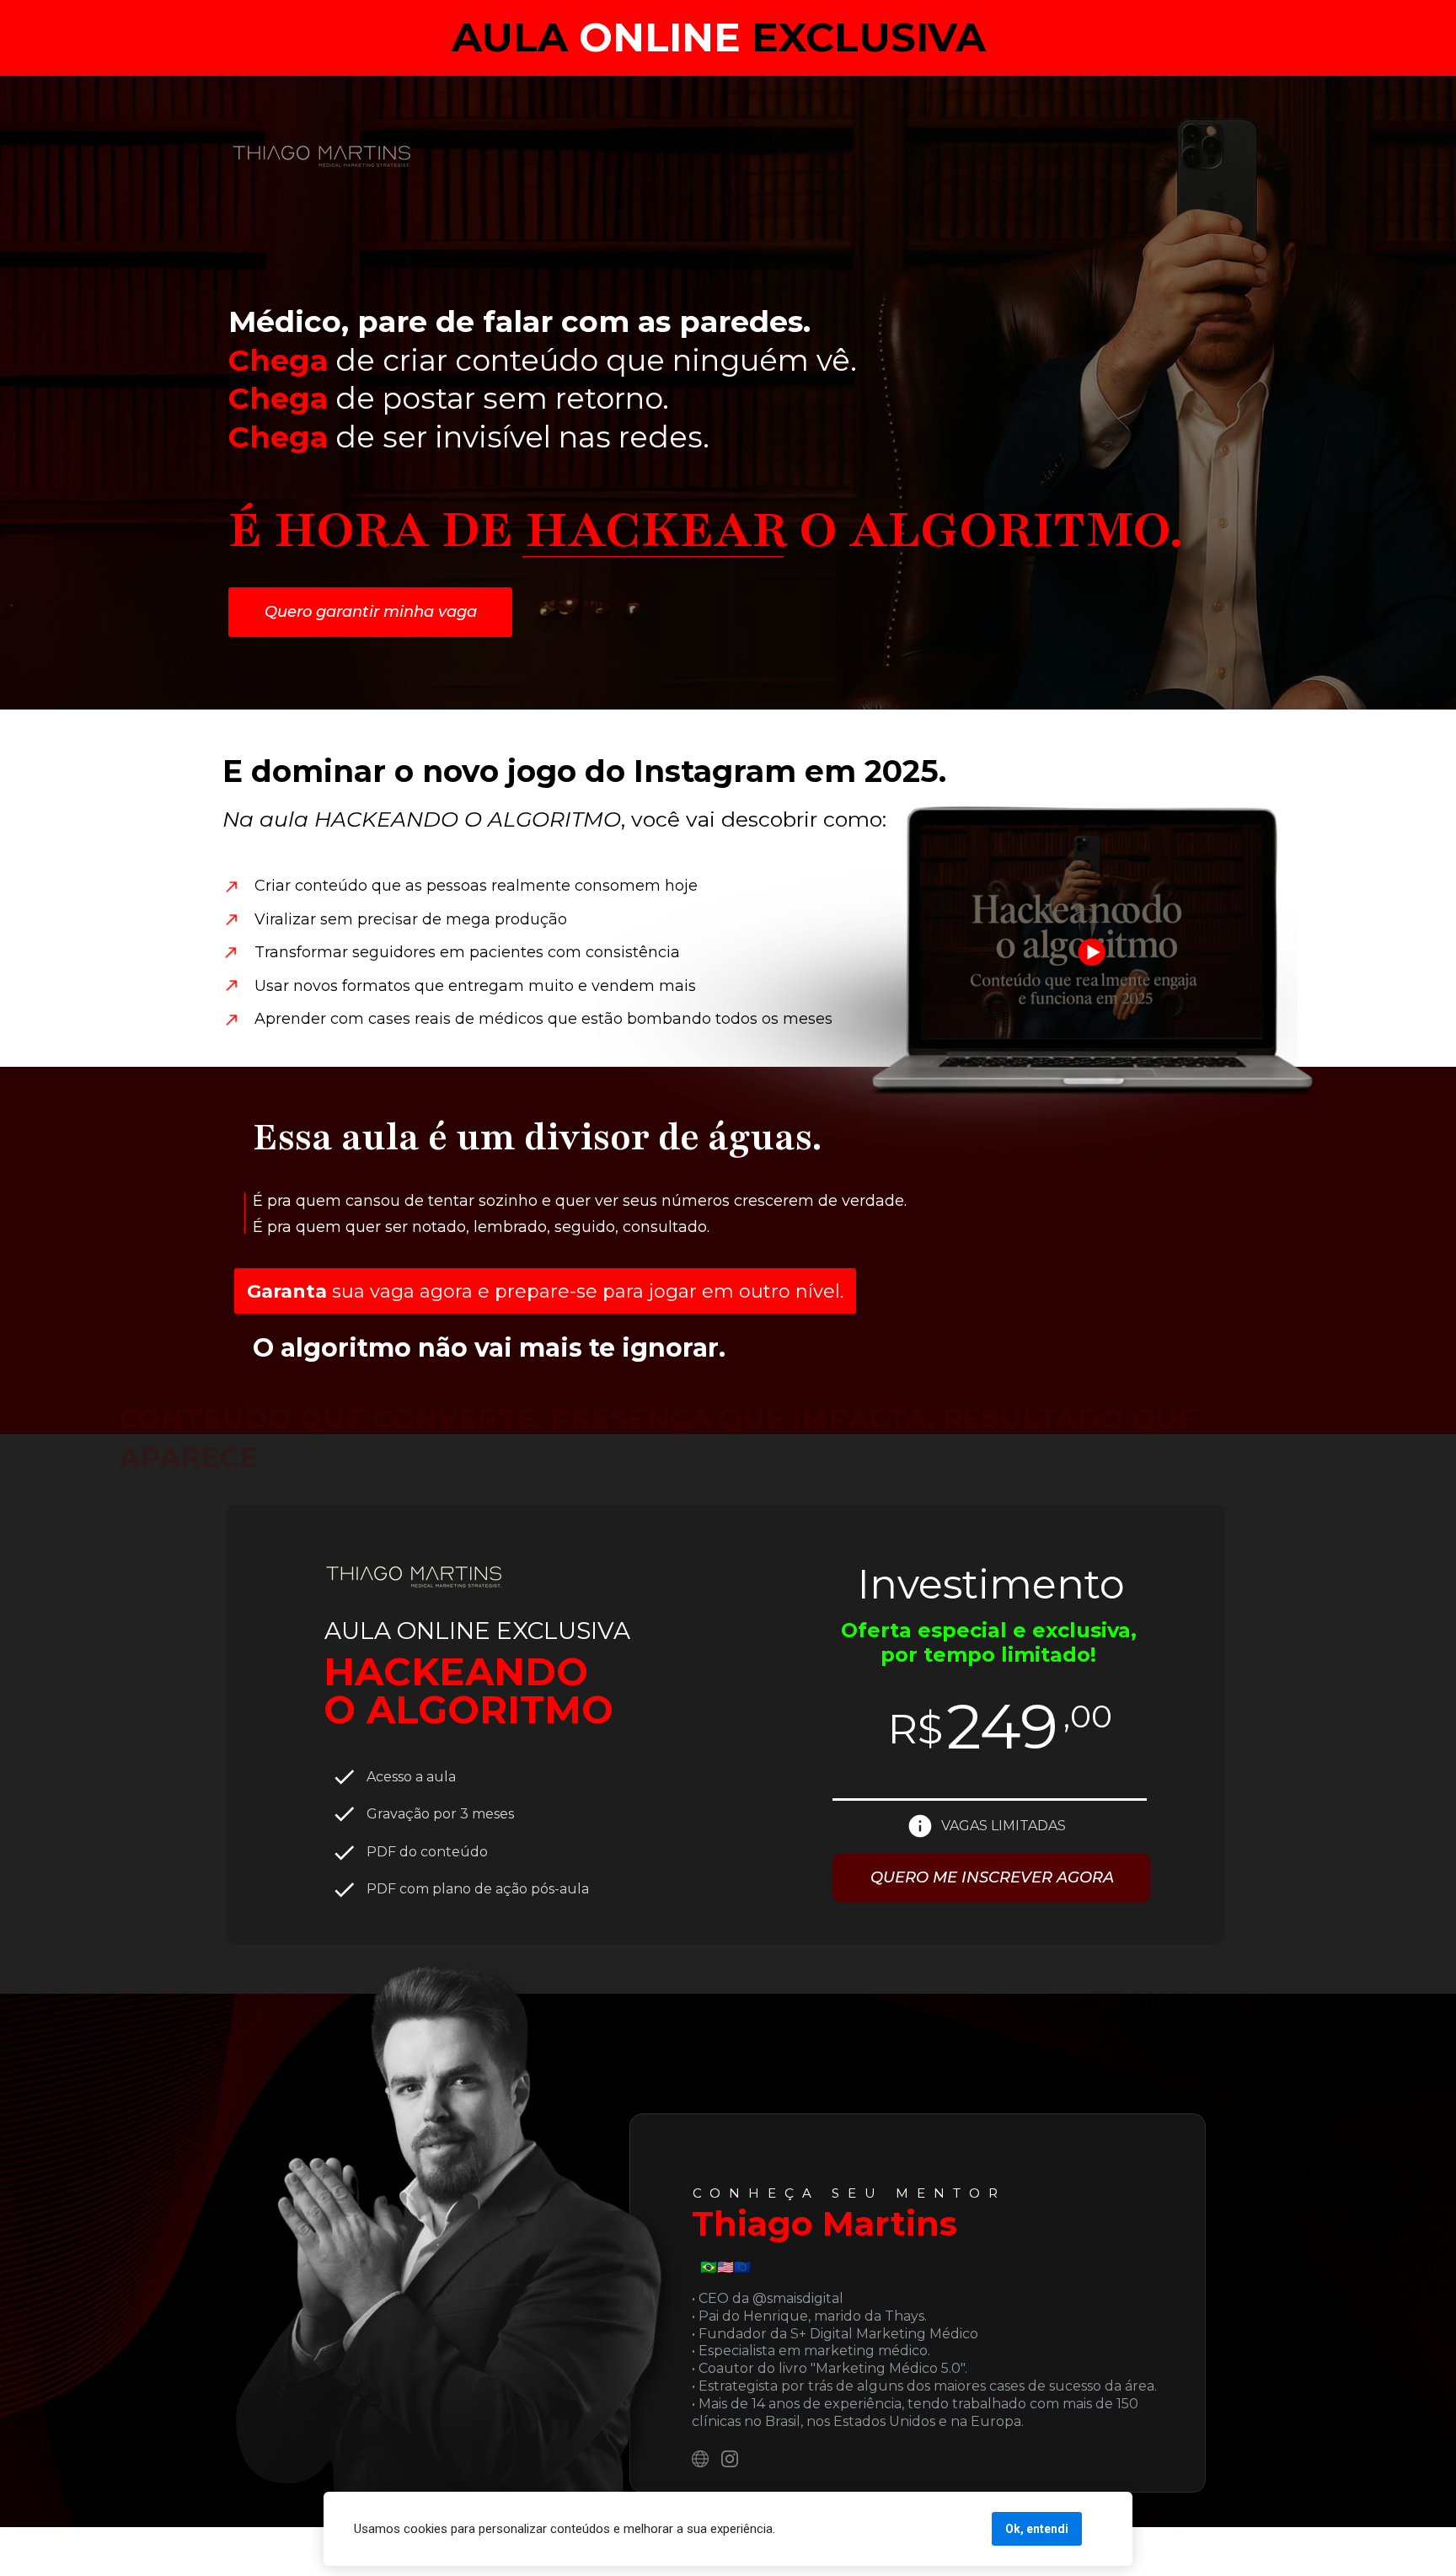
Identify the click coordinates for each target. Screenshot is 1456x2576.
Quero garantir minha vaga (371, 611)
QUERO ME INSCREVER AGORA (992, 1877)
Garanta (287, 1291)
